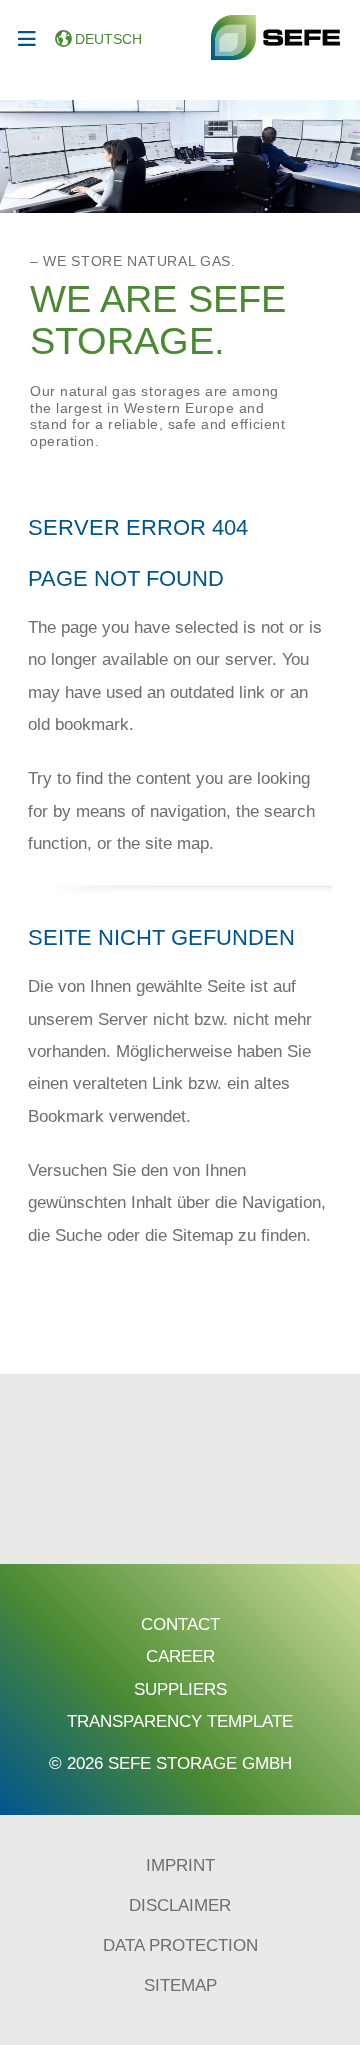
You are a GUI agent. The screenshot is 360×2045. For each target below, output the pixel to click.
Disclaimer (180, 1905)
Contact (180, 1624)
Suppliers (180, 1689)
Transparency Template (180, 1721)
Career (180, 1656)
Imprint (180, 1865)
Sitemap (180, 1985)
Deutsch (108, 39)
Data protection (180, 1945)
